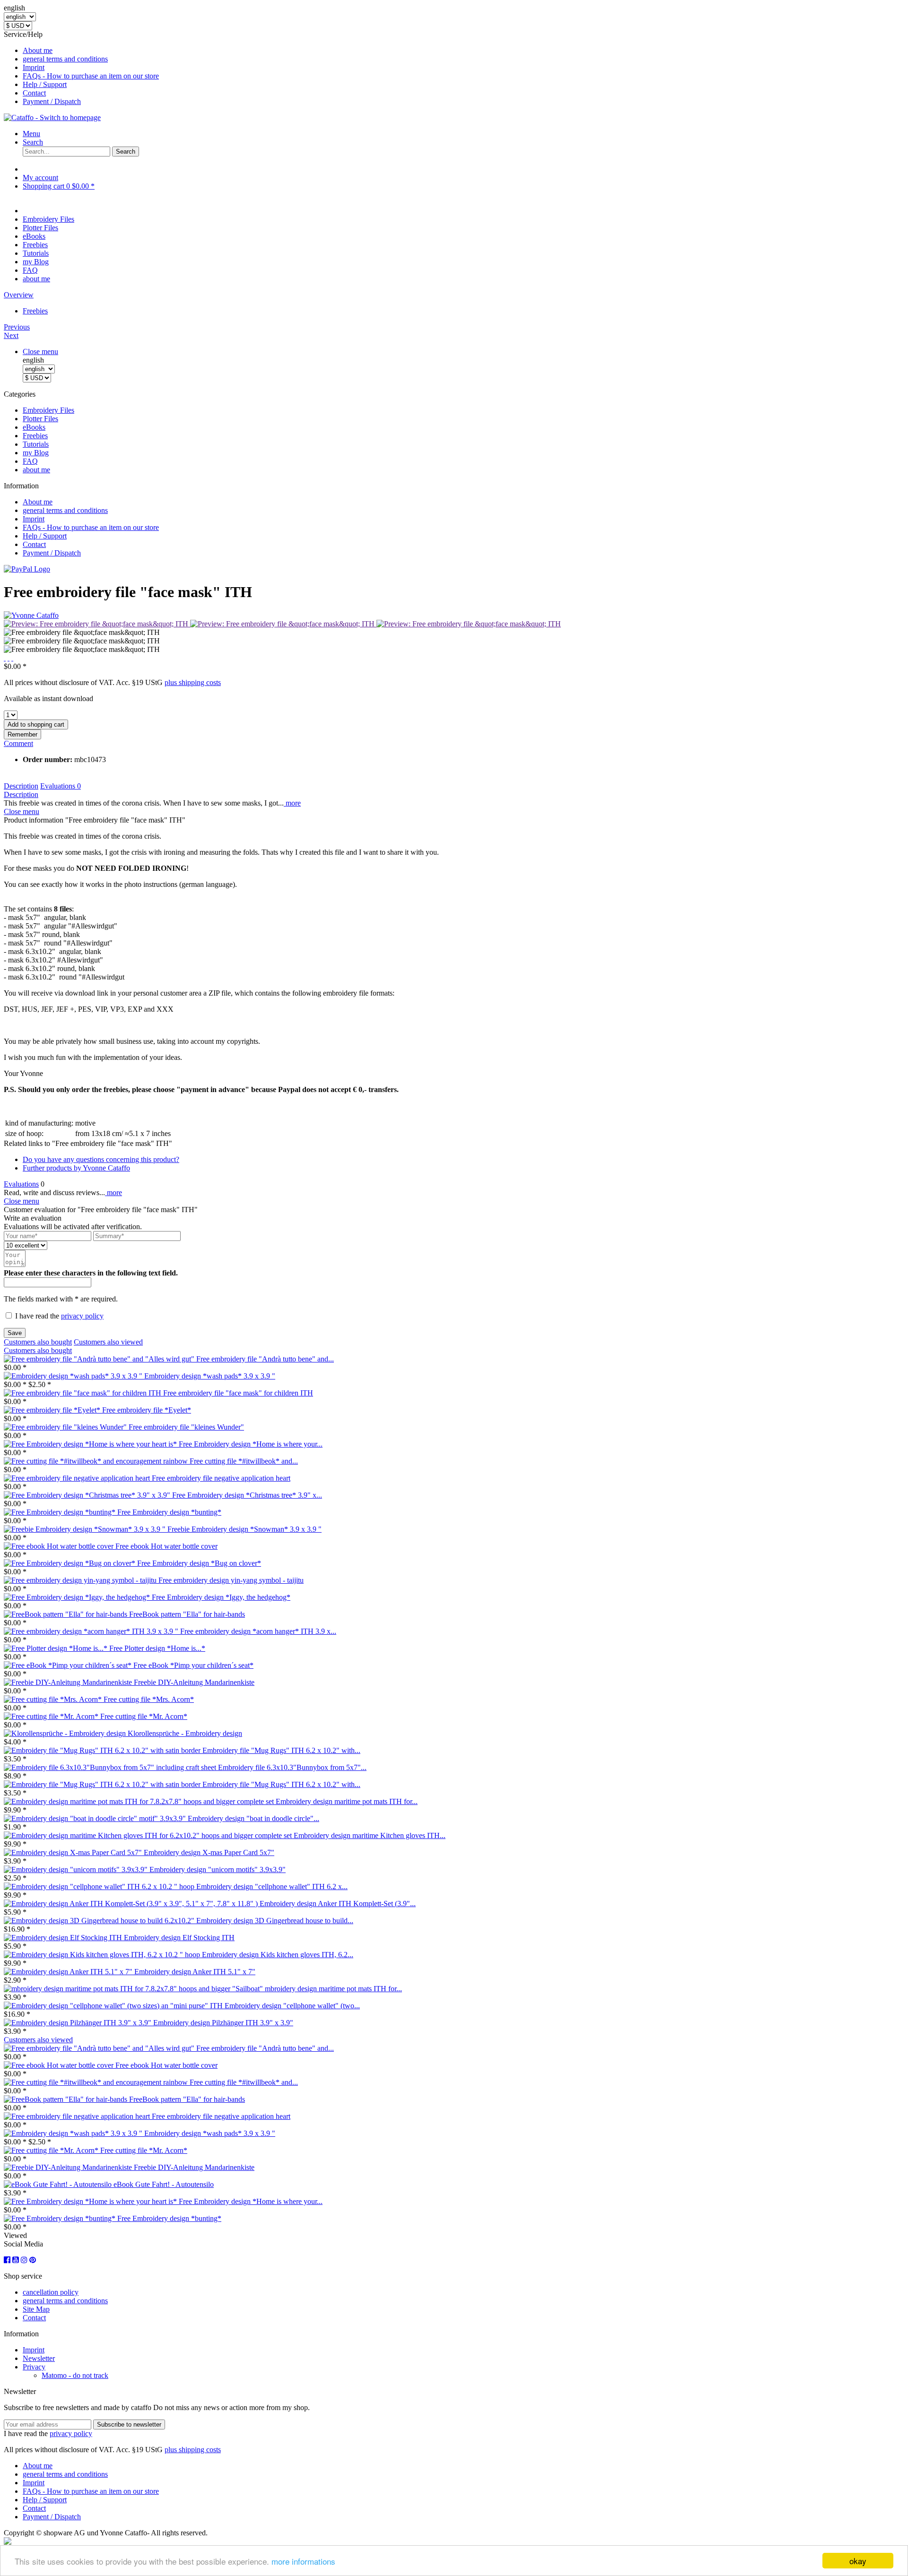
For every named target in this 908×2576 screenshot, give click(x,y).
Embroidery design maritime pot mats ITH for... (347, 1801)
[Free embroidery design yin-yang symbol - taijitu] (81, 1580)
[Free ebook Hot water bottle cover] (60, 1546)
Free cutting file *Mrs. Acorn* (149, 1699)
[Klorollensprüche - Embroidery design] (66, 1733)
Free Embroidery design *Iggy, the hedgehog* (221, 1597)
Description (21, 786)
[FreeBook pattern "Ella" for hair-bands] (66, 1614)
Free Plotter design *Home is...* (157, 1648)
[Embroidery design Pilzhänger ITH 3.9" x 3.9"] (79, 2023)
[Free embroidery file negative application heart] (78, 1478)
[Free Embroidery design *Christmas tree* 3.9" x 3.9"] (88, 1495)
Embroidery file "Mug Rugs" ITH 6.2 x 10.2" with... (281, 1750)
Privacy (34, 2367)
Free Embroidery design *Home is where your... (251, 1444)
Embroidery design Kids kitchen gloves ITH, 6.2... (278, 1955)
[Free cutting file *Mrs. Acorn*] (54, 1699)
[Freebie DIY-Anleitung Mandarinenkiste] (69, 1682)
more (292, 803)
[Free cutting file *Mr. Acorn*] (52, 1716)
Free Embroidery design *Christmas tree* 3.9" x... (247, 1495)
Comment (18, 743)
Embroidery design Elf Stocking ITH (179, 1938)
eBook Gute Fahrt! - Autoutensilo (164, 2184)
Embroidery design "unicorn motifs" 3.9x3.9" (218, 1869)
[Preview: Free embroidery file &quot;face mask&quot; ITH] (97, 624)
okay (858, 2561)
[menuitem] (463, 51)
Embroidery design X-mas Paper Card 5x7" (209, 1852)
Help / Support (45, 84)
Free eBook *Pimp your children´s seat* (193, 1665)
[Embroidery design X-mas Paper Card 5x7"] (74, 1852)
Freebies (35, 436)
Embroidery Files (48, 410)
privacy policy (82, 1316)
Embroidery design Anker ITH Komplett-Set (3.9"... (338, 1904)
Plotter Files (40, 419)
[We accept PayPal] (27, 569)
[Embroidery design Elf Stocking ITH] (64, 1938)
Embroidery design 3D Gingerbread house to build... (275, 1921)
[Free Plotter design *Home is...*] (57, 1648)
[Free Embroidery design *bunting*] (61, 1512)
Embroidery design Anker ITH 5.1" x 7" (195, 1972)
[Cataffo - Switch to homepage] (52, 117)
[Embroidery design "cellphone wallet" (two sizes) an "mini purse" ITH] (114, 2006)
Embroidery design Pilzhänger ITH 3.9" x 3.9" (223, 2023)
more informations (303, 2561)
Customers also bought (38, 1342)
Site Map (36, 2309)
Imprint (34, 67)
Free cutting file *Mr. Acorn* (144, 1716)
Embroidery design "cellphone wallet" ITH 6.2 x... (272, 1886)
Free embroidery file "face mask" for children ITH (238, 1393)
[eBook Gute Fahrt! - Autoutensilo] (59, 2184)
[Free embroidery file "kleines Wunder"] (66, 1427)
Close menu (40, 351)
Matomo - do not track (75, 2375)
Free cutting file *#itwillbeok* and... (244, 1461)
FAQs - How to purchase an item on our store (91, 76)
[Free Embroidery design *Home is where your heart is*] (91, 1444)
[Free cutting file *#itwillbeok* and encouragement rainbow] (97, 1461)
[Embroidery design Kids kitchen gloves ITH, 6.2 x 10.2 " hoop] (103, 1955)
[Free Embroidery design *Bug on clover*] (70, 1563)
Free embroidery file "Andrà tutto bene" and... (265, 1359)
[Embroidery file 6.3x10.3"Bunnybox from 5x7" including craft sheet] (111, 1767)
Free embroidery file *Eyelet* (147, 1410)
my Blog (36, 453)
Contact (34, 93)
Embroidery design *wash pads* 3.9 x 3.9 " (210, 1376)
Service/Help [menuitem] (81, 68)
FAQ (30, 461)
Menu (31, 134)
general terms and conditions (65, 59)
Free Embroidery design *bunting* (169, 1512)
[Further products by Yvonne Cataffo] (31, 615)
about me (36, 470)
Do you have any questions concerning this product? (101, 1159)
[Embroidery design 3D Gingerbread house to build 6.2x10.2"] (100, 1921)
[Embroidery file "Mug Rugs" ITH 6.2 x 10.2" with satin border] (103, 1750)
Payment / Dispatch (52, 101)
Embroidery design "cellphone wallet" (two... (292, 2006)
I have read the (59, 1316)
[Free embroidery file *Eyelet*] (53, 1410)
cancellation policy (51, 2292)
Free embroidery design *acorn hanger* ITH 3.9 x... (258, 1631)
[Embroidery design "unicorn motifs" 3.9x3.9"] (77, 1869)
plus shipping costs (193, 682)
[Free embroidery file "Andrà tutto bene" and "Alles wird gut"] (100, 1359)
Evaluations (61, 786)
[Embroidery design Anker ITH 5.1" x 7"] (69, 1972)
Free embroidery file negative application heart (221, 1478)
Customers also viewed (108, 1342)
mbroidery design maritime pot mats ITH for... (333, 1989)
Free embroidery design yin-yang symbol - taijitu (231, 1580)
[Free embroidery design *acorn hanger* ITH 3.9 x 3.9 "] (92, 1631)
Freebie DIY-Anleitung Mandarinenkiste (194, 1682)
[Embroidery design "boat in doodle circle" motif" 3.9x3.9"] (96, 1818)
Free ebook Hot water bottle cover (166, 1546)
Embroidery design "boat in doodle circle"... (253, 1818)
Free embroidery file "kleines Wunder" (186, 1427)
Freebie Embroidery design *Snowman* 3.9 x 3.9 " (244, 1529)
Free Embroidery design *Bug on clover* (199, 1563)
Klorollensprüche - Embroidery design (185, 1733)
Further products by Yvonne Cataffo (76, 1168)
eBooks (34, 427)
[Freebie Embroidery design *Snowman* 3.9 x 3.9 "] (86, 1529)
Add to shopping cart (36, 724)
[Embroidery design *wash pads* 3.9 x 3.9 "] (74, 1376)
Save (15, 1333)
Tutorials (36, 444)
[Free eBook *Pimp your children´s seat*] (69, 1665)
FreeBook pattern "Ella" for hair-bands (187, 1614)
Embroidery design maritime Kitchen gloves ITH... (370, 1835)
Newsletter (39, 2358)
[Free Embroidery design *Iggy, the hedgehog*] (78, 1597)
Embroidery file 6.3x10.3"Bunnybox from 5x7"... (292, 1767)
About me (38, 50)
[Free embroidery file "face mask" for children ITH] (83, 1393)
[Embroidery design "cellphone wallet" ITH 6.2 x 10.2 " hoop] (100, 1886)
